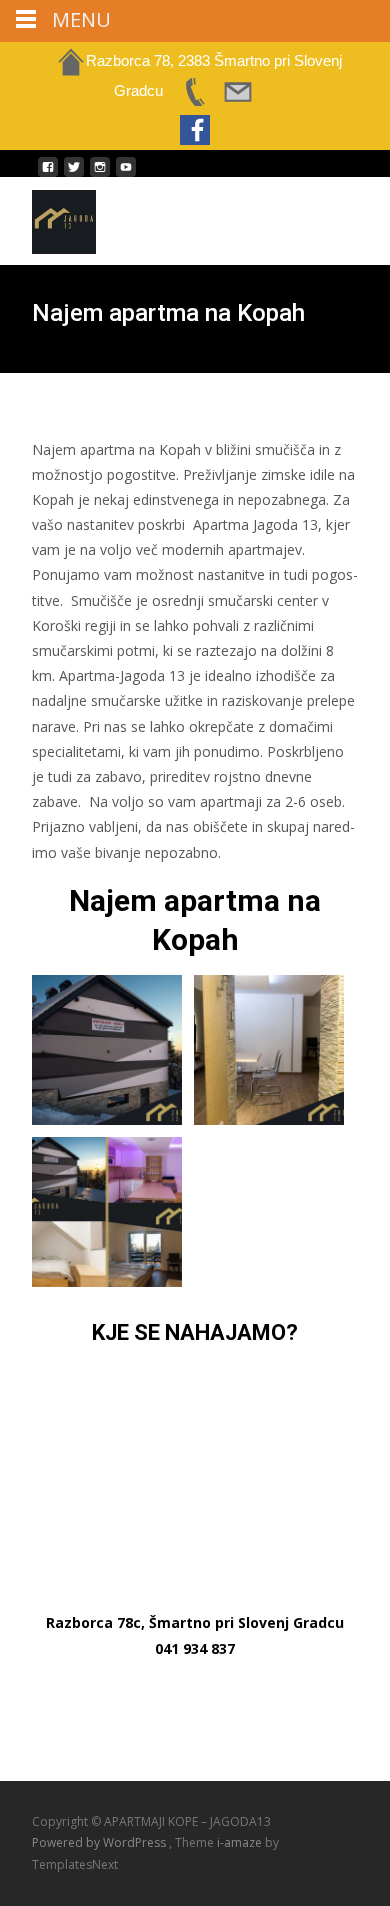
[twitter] (74, 174)
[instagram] (100, 174)
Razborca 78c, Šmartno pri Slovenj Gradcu (195, 1622)
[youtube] (126, 174)
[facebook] (48, 174)
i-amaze (241, 1842)
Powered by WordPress (100, 1842)
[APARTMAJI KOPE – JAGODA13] (48, 217)
